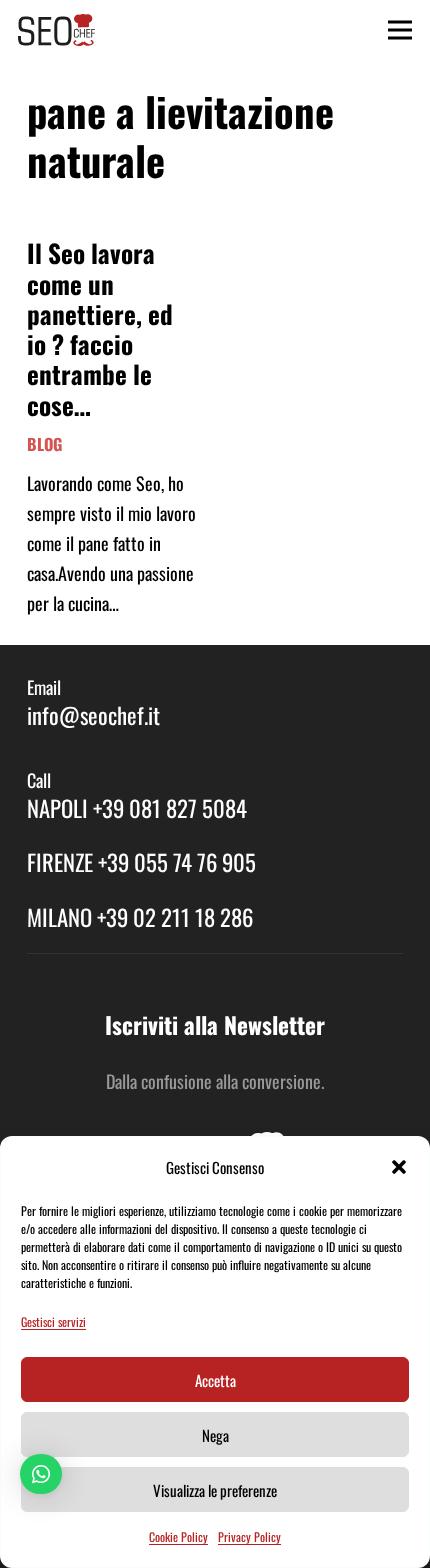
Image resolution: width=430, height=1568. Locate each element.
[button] (399, 1167)
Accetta (215, 1380)
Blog (44, 444)
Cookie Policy (178, 1536)
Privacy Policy (249, 1536)
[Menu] (400, 30)
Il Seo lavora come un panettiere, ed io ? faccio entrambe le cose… (100, 328)
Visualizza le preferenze (215, 1490)
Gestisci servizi (53, 1321)
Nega (215, 1435)
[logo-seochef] (56, 30)
